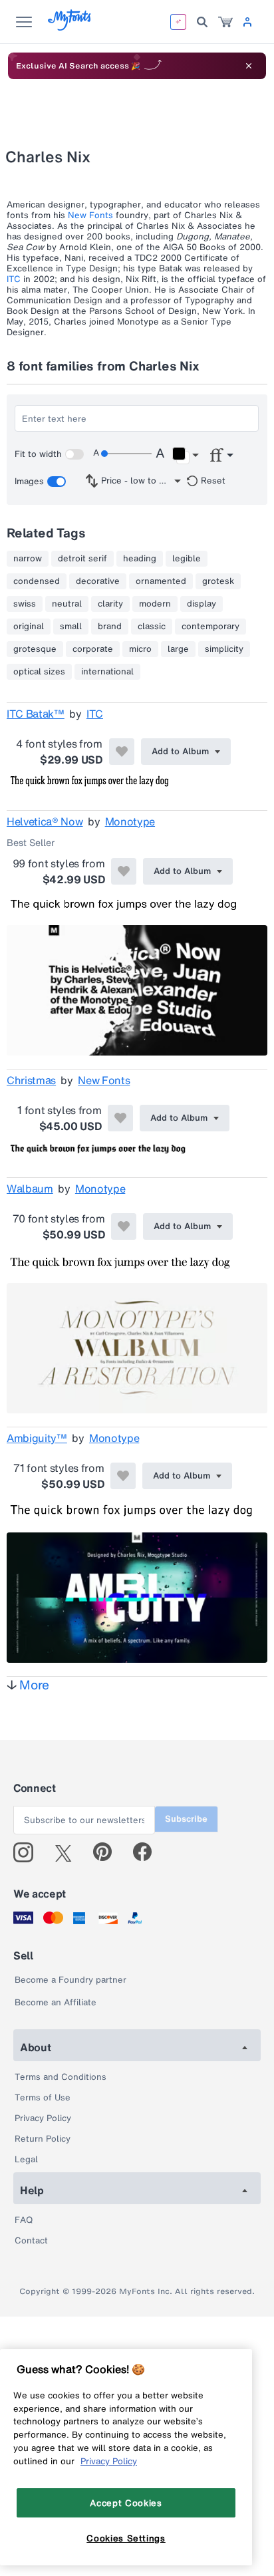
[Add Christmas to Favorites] (120, 1118)
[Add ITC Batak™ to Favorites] (122, 752)
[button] (185, 456)
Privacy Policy (43, 2118)
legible (187, 559)
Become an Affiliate (56, 2002)
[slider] (126, 454)
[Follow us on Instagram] (28, 1852)
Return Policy (43, 2139)
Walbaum (30, 1189)
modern (155, 604)
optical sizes (39, 672)
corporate (93, 649)
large (178, 649)
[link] (225, 22)
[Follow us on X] (68, 1852)
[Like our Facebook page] (148, 1852)
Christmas (31, 1080)
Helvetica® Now (45, 821)
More (34, 1685)
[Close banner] (249, 66)
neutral (67, 604)
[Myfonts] (70, 27)
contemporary (210, 627)
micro (140, 649)
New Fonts (90, 215)
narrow (28, 559)
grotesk (218, 581)
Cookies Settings (126, 2538)
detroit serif (82, 559)
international (107, 672)
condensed (37, 581)
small (71, 627)
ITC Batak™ (36, 714)
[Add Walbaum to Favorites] (124, 1226)
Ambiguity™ (37, 1438)
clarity (110, 604)
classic (152, 627)
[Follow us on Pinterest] (108, 1852)
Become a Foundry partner (70, 1980)
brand (110, 627)
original (29, 627)
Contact (31, 2240)
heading (140, 559)
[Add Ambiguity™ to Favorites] (123, 1476)
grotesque (35, 649)
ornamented (161, 581)
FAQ (24, 2220)
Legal (26, 2159)
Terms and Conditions (61, 2077)
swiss (25, 604)
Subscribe (186, 1819)
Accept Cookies (126, 2503)
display (202, 604)
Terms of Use (43, 2097)
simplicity (224, 649)
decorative (98, 581)
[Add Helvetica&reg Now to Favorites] (124, 871)
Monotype (130, 821)
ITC (14, 279)
